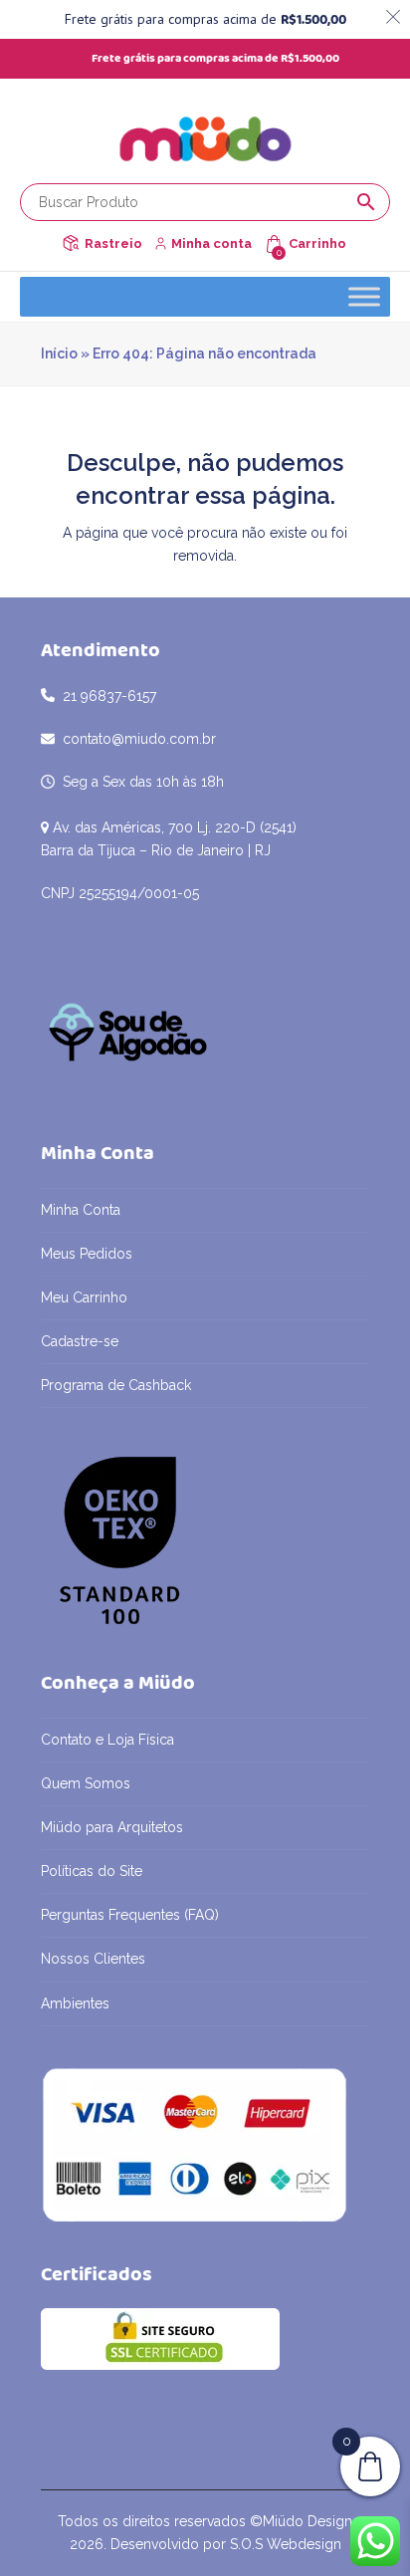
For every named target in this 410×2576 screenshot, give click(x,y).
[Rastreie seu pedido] (71, 243)
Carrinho (317, 243)
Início (59, 353)
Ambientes (75, 2003)
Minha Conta (81, 1210)
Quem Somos (86, 1783)
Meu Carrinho (84, 1297)
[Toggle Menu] (364, 296)
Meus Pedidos (87, 1254)
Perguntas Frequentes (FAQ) (130, 1915)
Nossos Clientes (93, 1959)
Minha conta (211, 243)
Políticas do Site (92, 1871)
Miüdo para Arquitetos (112, 1827)
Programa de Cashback (116, 1385)
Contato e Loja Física (107, 1740)
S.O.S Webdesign (286, 2544)
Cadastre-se (80, 1341)
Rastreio (113, 243)
